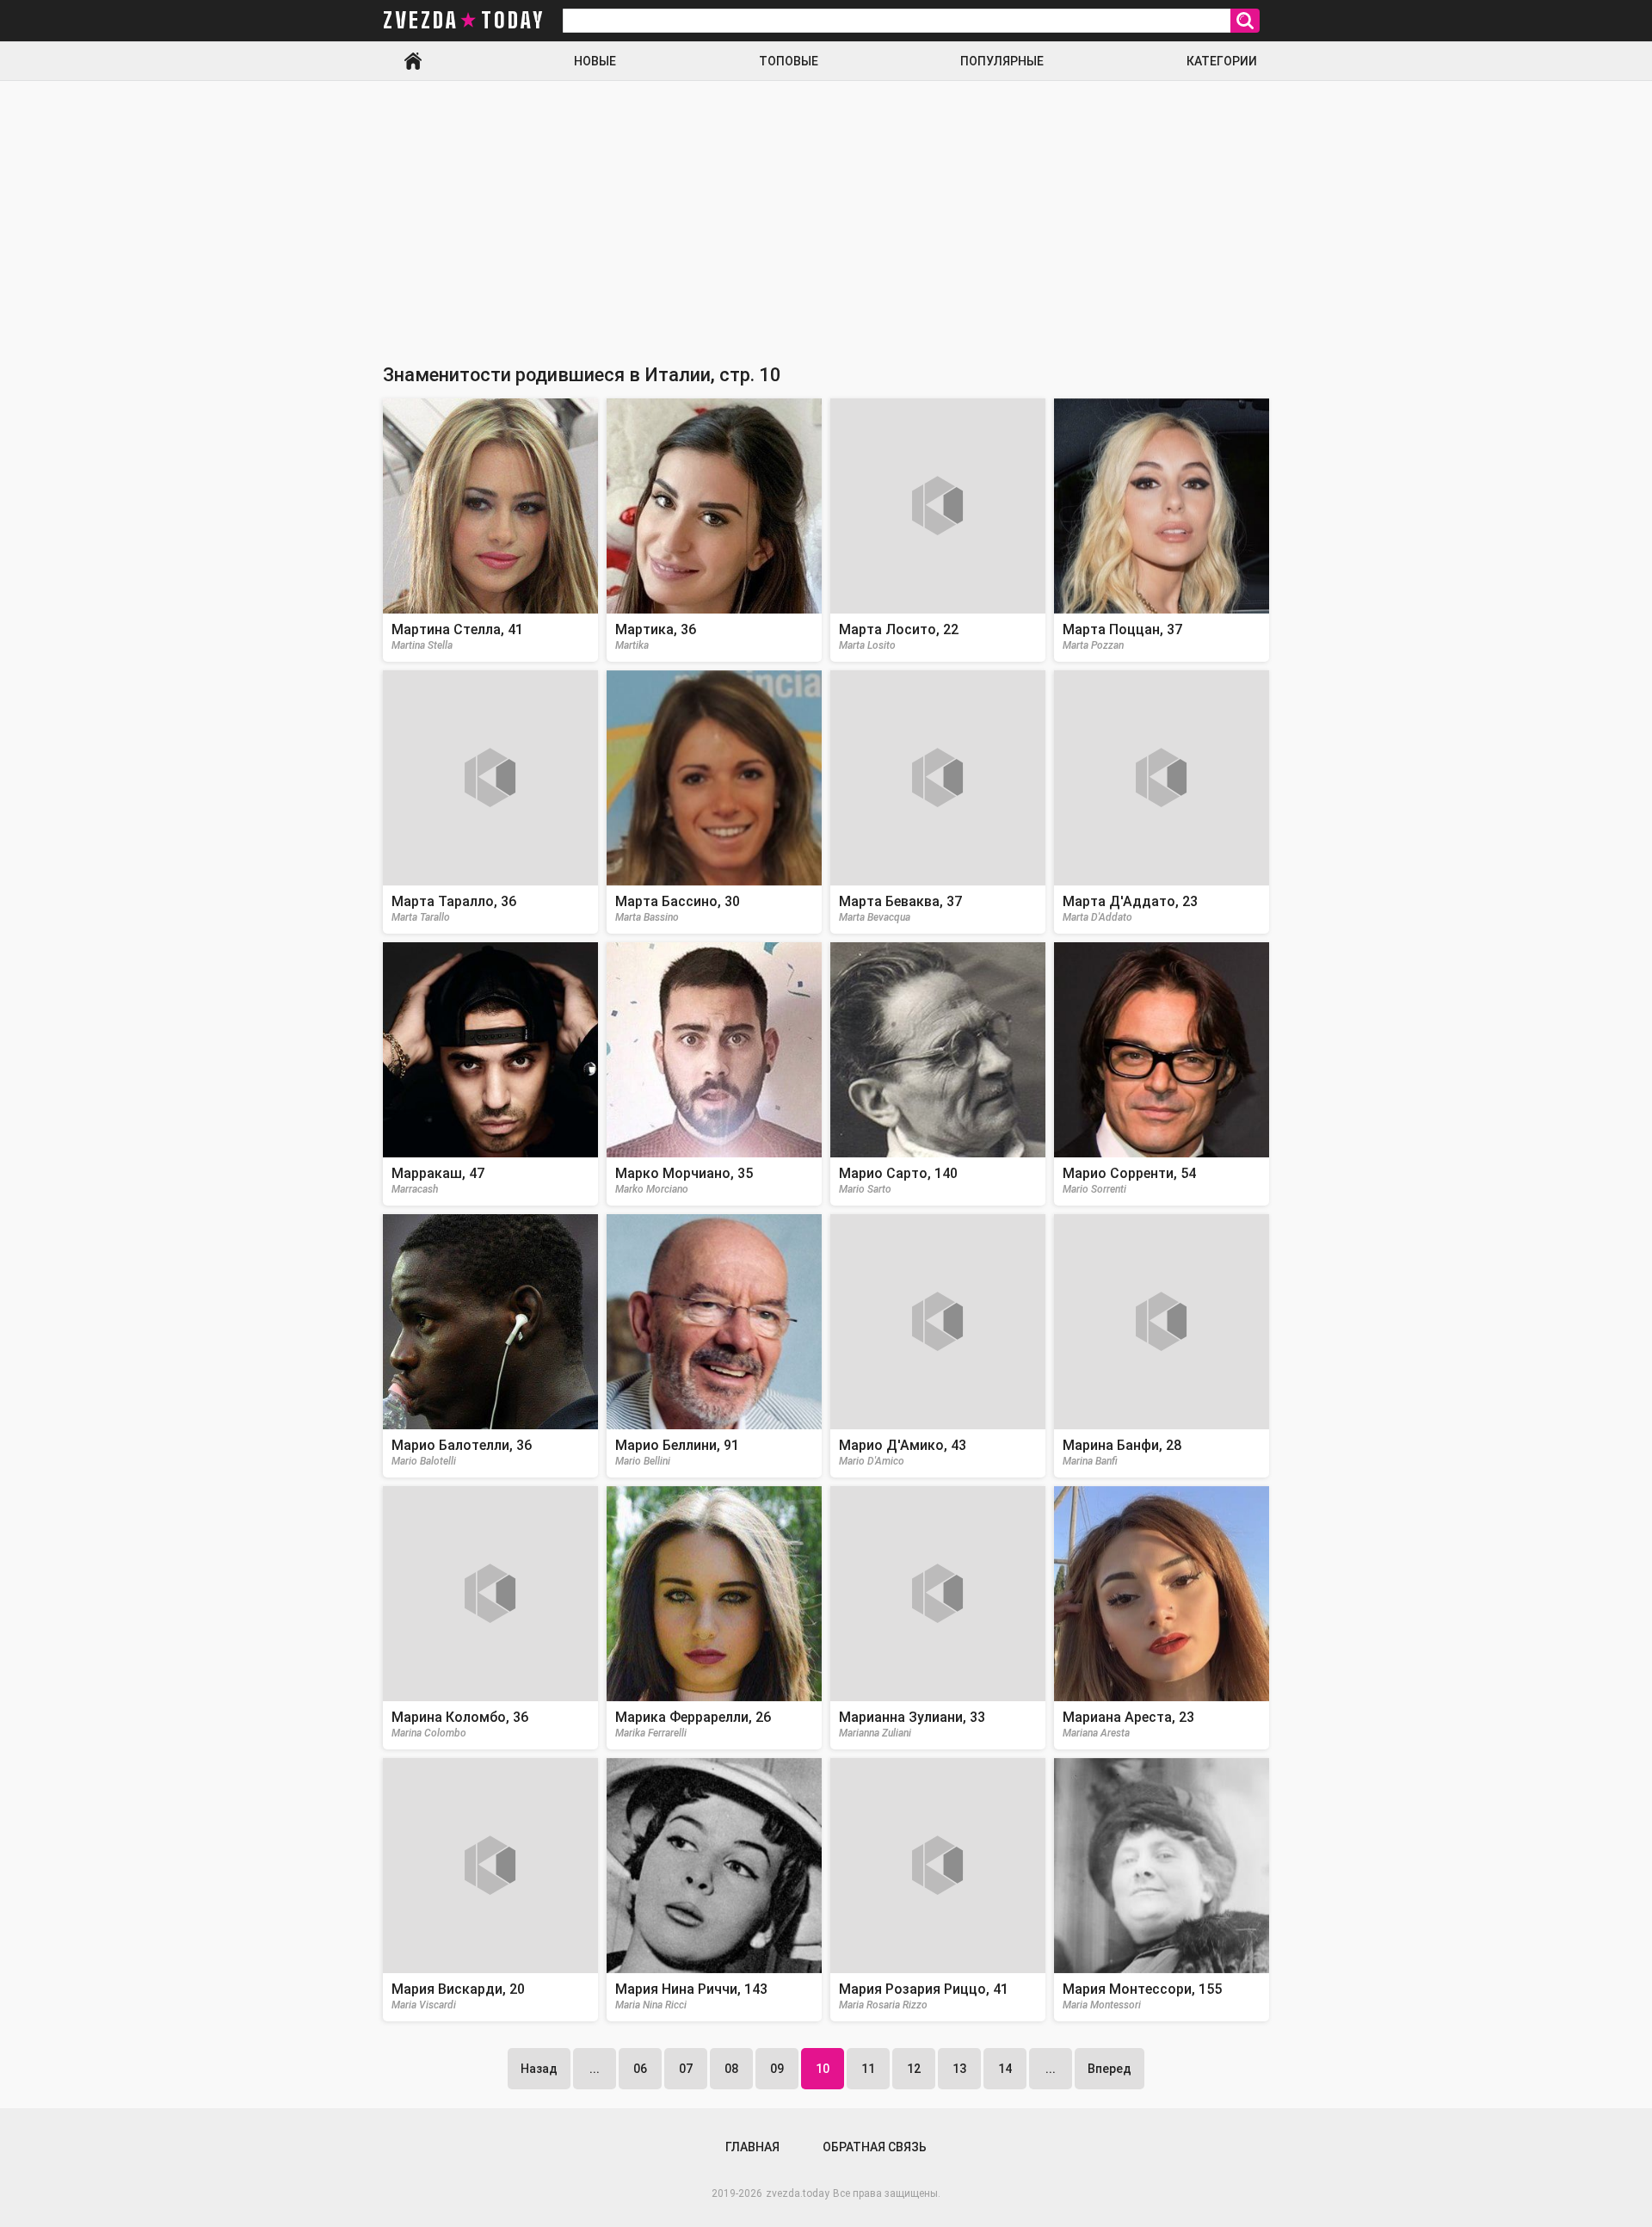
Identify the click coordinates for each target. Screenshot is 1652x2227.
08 (731, 2069)
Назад (539, 2069)
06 (640, 2069)
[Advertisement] (826, 210)
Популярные (1002, 61)
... (595, 2069)
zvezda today (464, 21)
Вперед (1110, 2069)
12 (914, 2069)
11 (868, 2069)
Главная (413, 61)
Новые (595, 61)
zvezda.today (798, 2193)
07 (686, 2069)
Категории (1222, 61)
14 (1005, 2069)
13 (959, 2069)
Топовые (789, 61)
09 (777, 2069)
